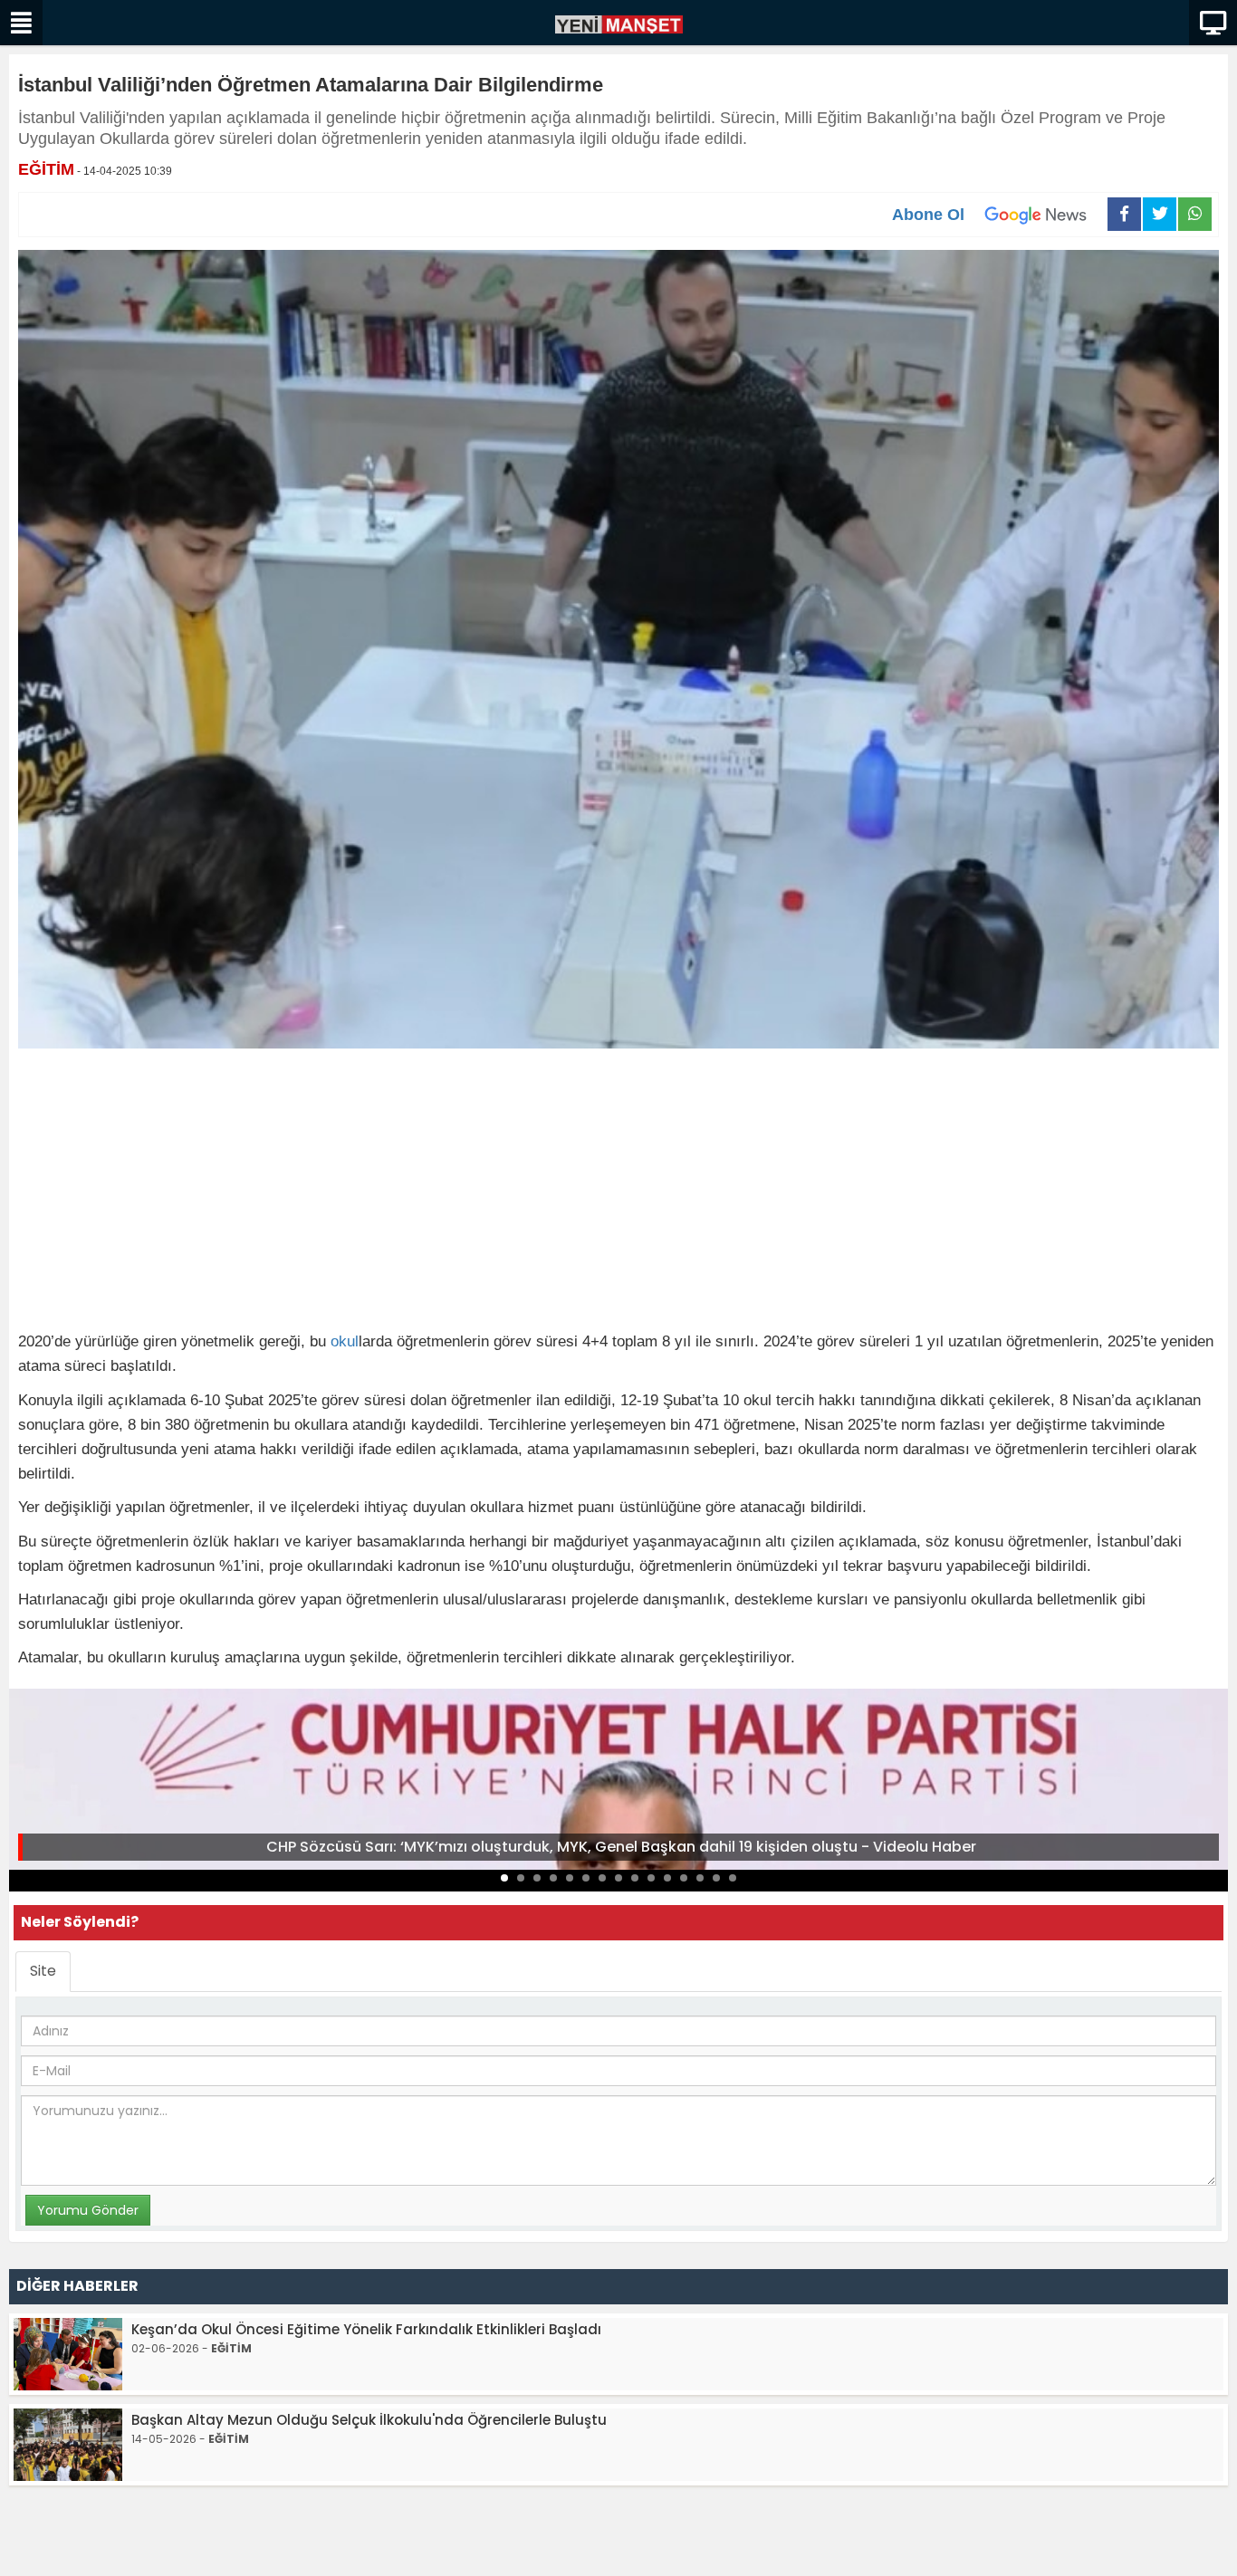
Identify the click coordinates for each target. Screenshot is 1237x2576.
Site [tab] (43, 1971)
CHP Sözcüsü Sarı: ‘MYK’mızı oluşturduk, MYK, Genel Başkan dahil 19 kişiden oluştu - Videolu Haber (621, 1847)
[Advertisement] (618, 1193)
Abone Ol (928, 215)
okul (345, 1341)
